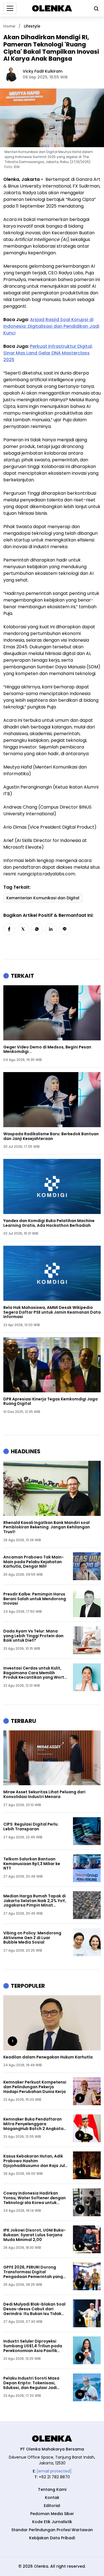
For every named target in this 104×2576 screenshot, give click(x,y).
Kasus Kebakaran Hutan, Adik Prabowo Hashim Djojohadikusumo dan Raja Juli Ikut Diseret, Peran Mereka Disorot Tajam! (35, 2161)
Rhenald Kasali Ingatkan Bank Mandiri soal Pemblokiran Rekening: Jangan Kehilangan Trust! (47, 1527)
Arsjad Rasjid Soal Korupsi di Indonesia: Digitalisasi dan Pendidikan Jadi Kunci (51, 326)
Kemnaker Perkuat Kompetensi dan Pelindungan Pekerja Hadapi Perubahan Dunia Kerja (35, 2087)
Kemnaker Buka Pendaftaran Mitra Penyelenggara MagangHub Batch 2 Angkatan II (35, 2124)
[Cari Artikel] (95, 8)
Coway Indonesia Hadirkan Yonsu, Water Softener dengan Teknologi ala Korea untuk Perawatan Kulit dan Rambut (35, 2198)
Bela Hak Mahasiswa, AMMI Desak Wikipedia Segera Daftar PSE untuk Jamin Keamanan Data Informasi (52, 1312)
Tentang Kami (52, 2489)
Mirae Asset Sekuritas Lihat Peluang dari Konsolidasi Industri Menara (44, 1794)
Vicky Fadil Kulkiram (43, 71)
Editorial (52, 2506)
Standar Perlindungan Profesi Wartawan (52, 2530)
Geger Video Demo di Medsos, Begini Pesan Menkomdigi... (47, 1050)
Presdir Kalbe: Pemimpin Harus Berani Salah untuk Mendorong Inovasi (35, 1599)
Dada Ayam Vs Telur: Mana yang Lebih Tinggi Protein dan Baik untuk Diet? (33, 1636)
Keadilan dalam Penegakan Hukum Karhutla (48, 2057)
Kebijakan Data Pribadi (52, 2538)
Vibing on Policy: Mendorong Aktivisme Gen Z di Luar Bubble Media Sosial (32, 1938)
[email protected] (54, 2471)
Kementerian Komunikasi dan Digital (43, 898)
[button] (9, 929)
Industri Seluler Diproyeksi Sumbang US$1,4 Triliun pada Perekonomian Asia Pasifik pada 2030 (33, 2346)
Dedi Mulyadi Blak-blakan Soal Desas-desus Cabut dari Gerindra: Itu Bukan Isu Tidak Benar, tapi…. (34, 2309)
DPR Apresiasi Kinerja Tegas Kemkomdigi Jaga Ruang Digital (50, 1402)
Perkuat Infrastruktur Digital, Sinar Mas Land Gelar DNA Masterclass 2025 (48, 353)
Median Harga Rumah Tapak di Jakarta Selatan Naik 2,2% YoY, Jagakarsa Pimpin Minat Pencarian (35, 1901)
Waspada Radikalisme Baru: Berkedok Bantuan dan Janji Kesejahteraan (51, 1136)
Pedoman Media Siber (52, 2514)
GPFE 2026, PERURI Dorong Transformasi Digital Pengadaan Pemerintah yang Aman (33, 2272)
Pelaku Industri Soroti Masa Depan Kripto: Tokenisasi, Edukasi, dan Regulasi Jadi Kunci (31, 2383)
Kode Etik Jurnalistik (52, 2522)
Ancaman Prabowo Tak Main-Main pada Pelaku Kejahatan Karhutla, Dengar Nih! (34, 1562)
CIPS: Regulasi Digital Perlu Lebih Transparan (31, 1827)
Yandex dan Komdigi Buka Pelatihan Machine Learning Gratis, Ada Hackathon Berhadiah (49, 1223)
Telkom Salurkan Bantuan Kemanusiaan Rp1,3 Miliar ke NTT (32, 1864)
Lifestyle (32, 26)
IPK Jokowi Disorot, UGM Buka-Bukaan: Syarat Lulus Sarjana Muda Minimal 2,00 (35, 2235)
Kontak (52, 2498)
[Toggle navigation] (10, 8)
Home (9, 26)
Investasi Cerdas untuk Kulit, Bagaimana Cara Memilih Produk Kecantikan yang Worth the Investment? (35, 1673)
